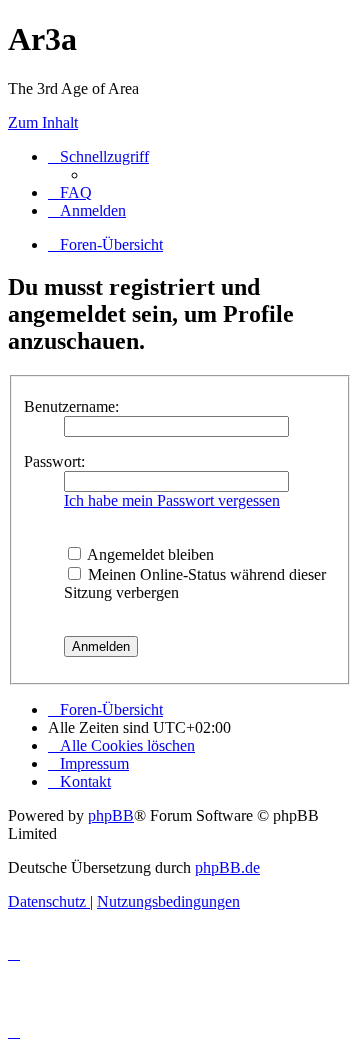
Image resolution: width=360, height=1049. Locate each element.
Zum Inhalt (43, 122)
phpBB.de (227, 867)
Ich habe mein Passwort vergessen (172, 500)
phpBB (111, 815)
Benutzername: (71, 406)
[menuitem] (70, 192)
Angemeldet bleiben (149, 554)
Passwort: (54, 461)
